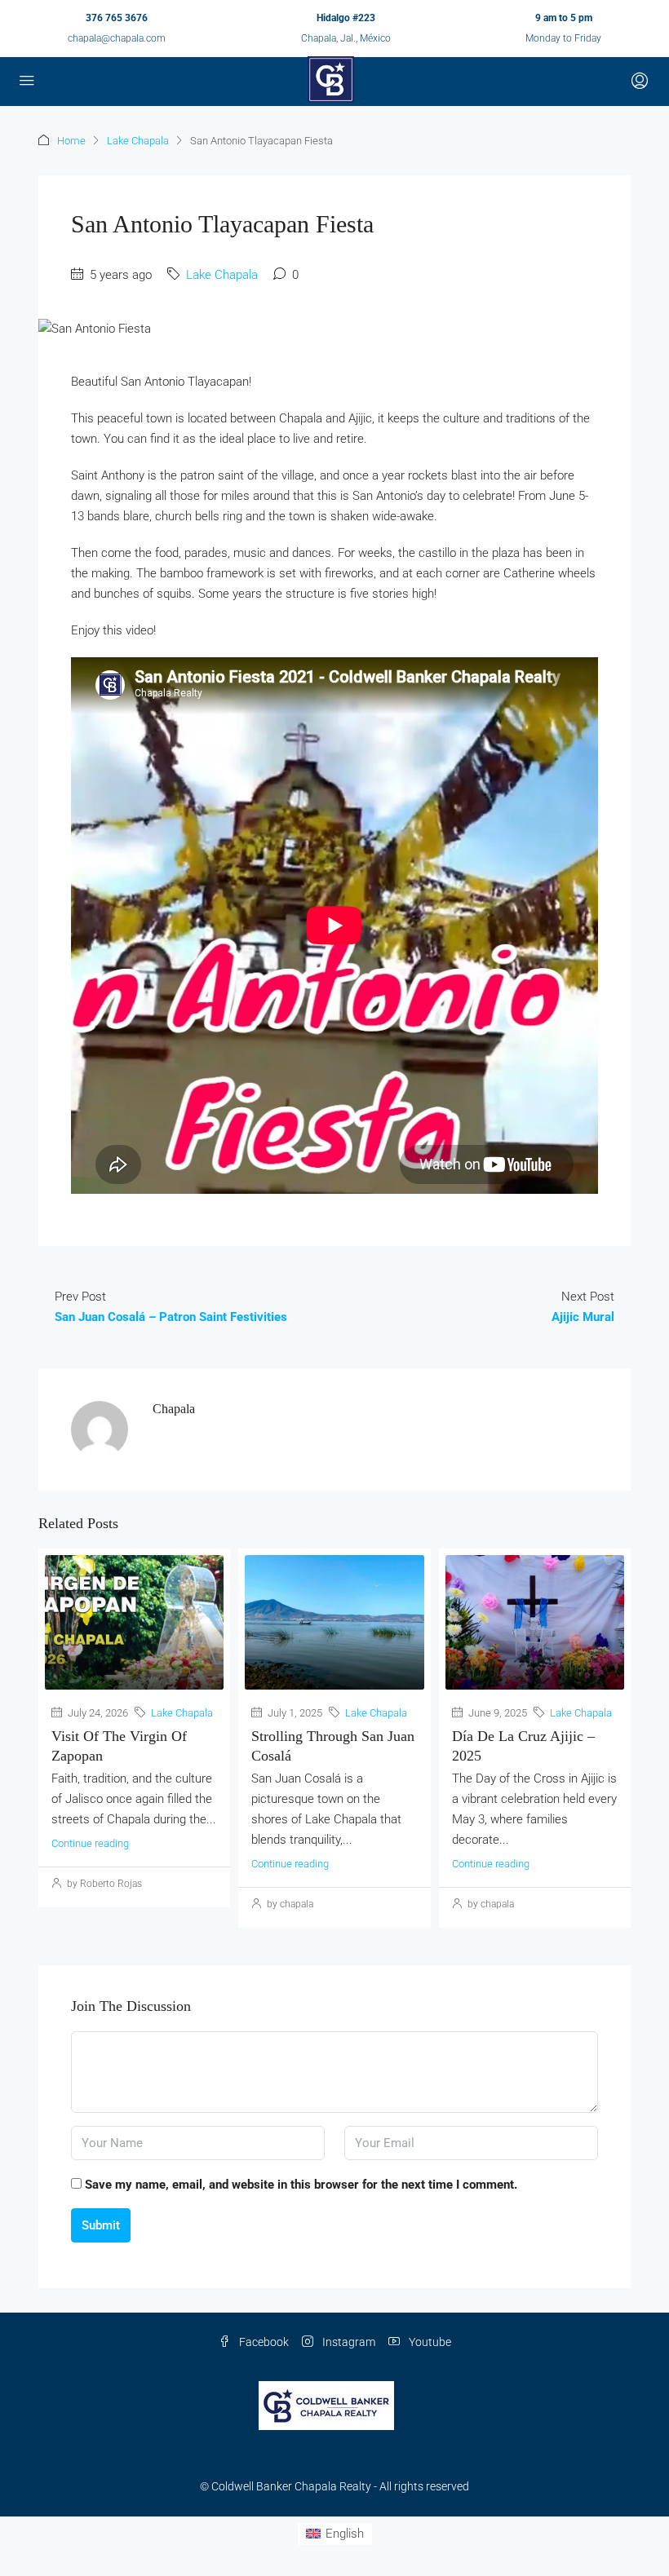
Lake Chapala (138, 141)
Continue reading (90, 1843)
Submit (101, 2225)
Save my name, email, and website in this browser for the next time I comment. (301, 2185)
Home (71, 141)
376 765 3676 (117, 18)
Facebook (263, 2342)
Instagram (348, 2342)
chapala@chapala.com (117, 38)
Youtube (429, 2342)
